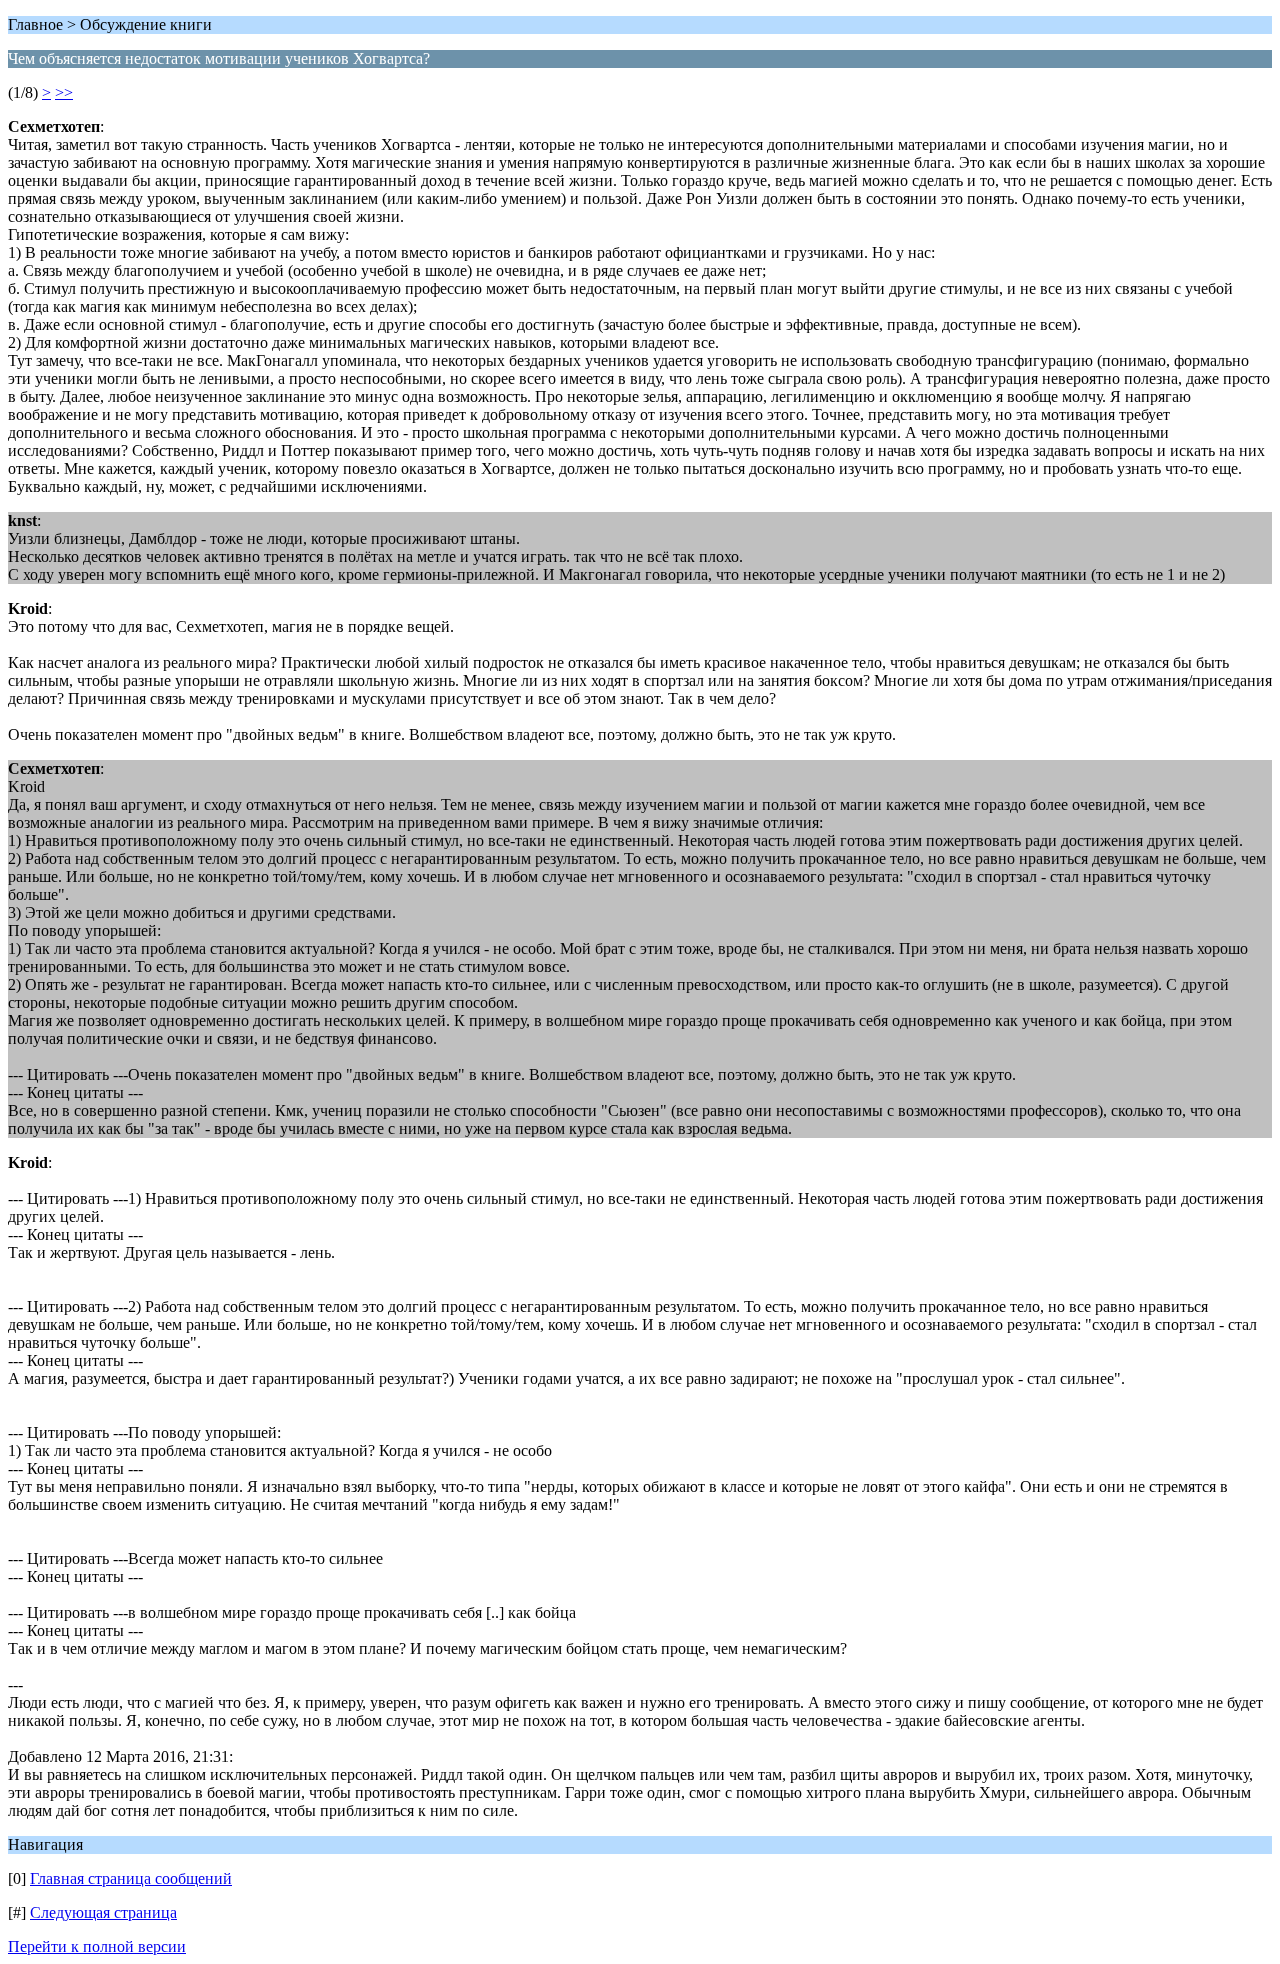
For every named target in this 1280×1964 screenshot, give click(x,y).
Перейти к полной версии (97, 1946)
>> (64, 92)
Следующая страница (103, 1912)
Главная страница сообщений (131, 1878)
